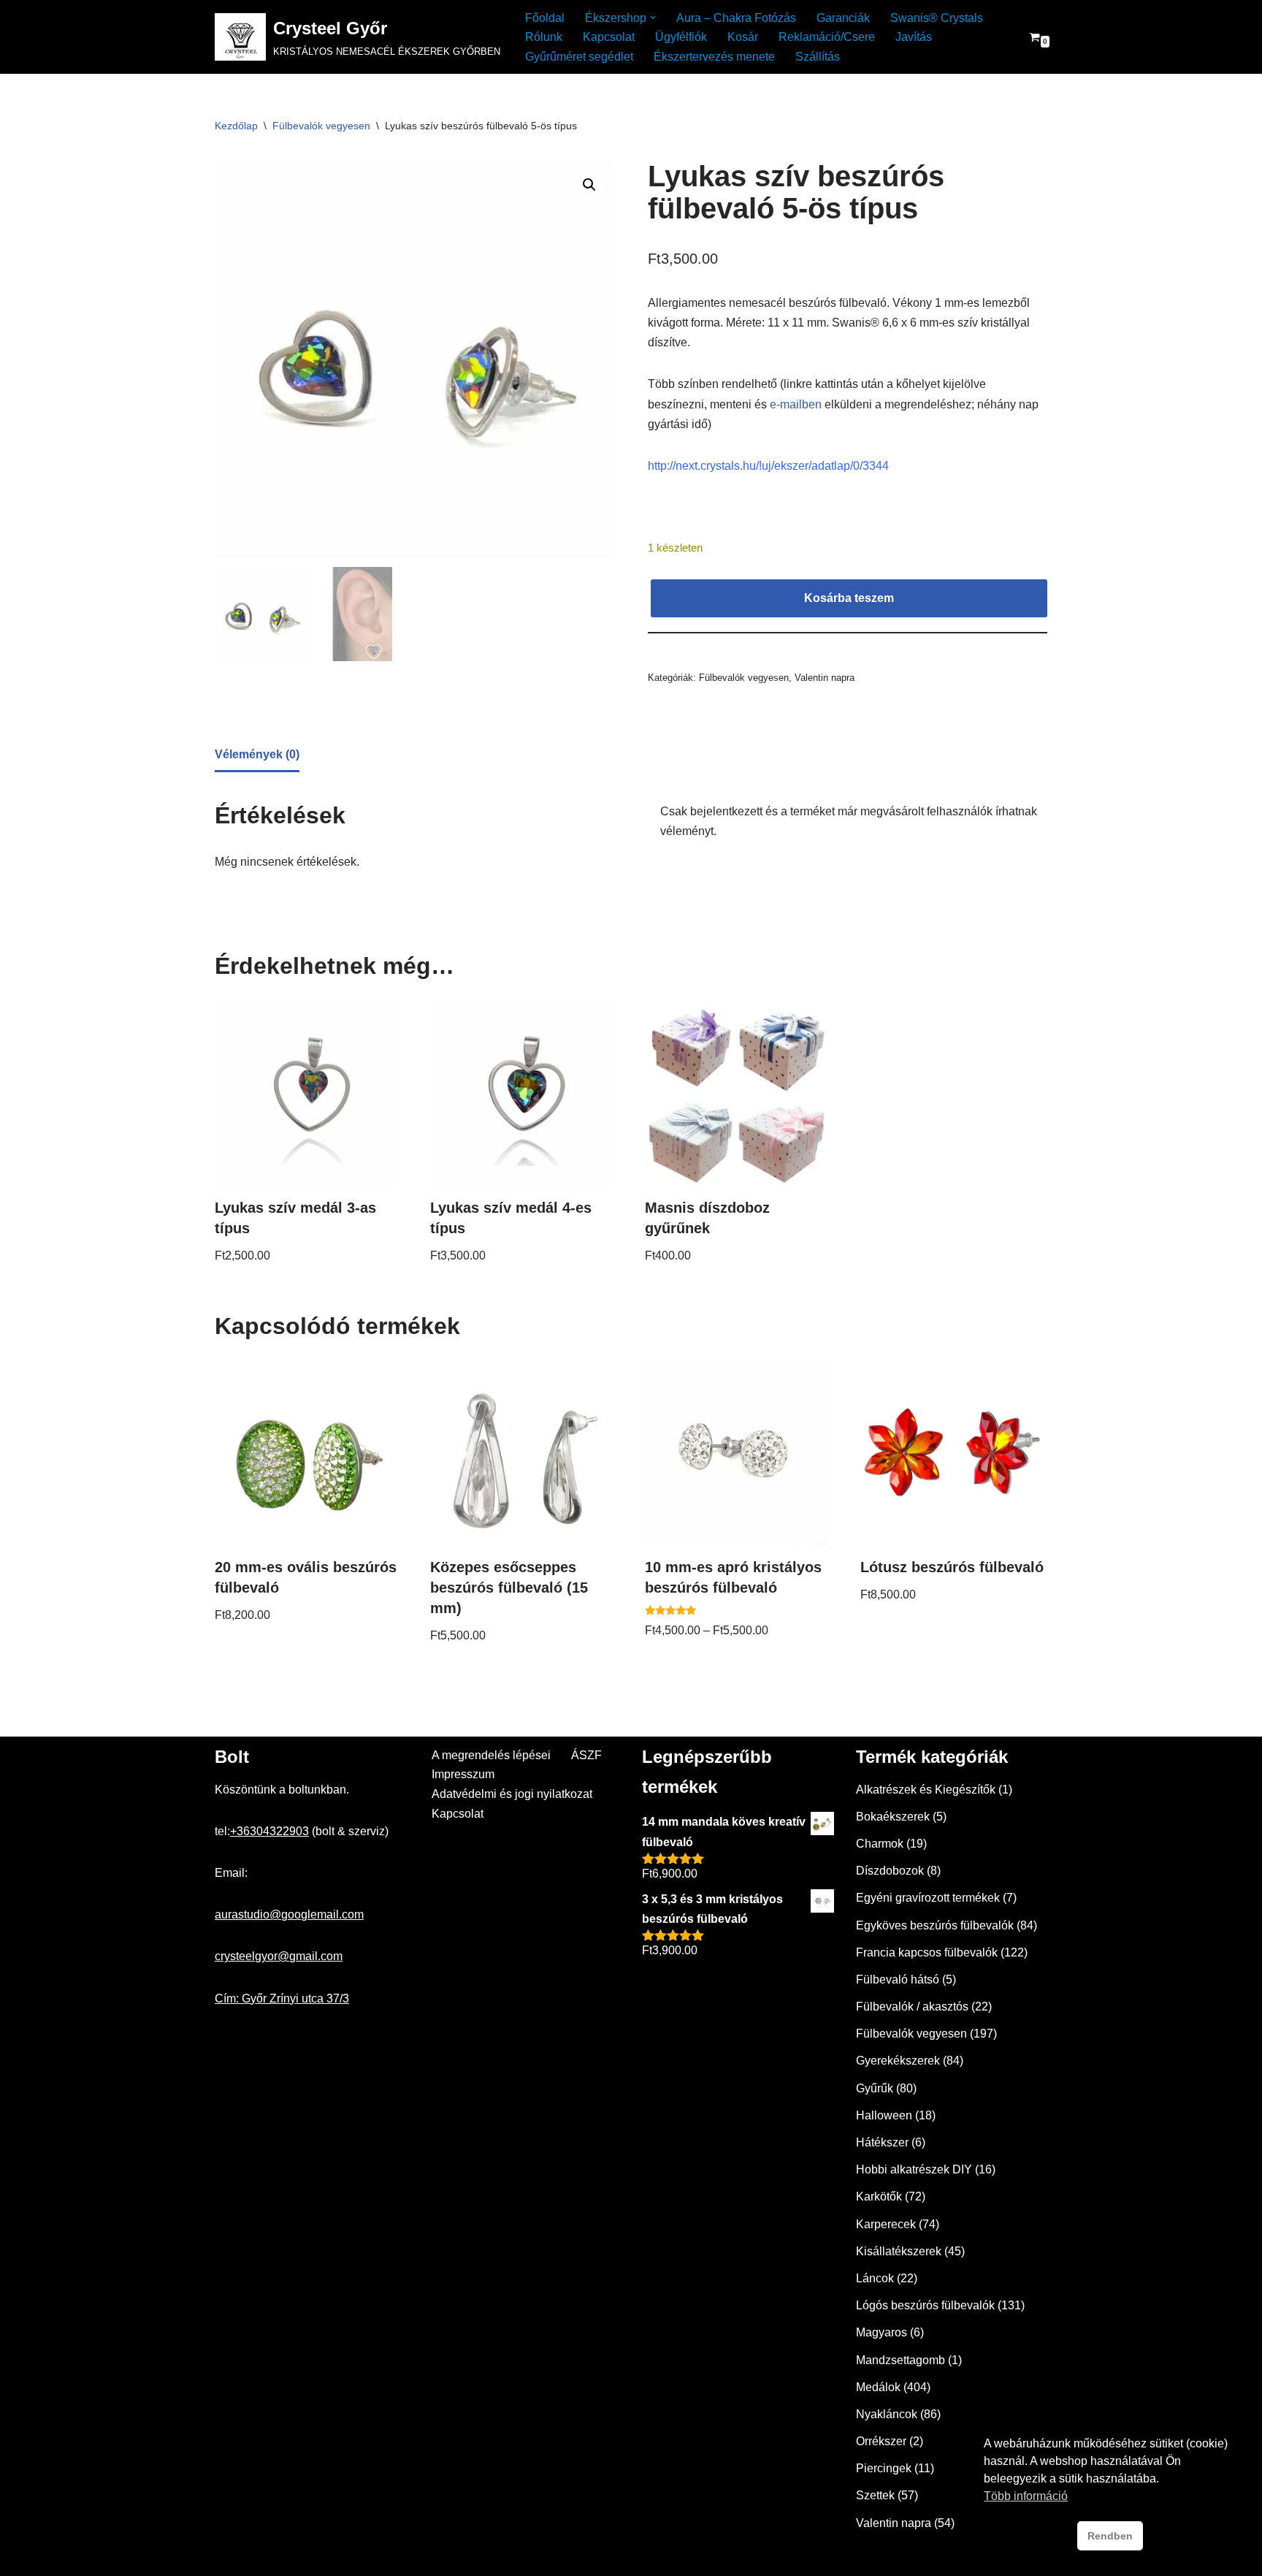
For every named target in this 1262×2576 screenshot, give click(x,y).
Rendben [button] (1110, 2536)
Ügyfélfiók (681, 37)
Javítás (914, 37)
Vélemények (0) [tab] (257, 754)
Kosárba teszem (849, 598)
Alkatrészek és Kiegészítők (926, 1790)
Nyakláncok (887, 2414)
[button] (653, 18)
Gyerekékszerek (898, 2061)
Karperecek (886, 2224)
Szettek (875, 2495)
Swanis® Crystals (937, 18)
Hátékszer (882, 2142)
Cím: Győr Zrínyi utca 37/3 (282, 1998)
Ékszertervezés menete (714, 57)
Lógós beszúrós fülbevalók (925, 2305)
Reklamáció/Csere (827, 37)
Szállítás (818, 57)
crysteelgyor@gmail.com (279, 1956)
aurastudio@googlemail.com (289, 1914)
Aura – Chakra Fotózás (736, 18)
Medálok (878, 2387)
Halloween (884, 2115)
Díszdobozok (890, 1871)
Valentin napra (825, 678)
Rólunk (544, 37)
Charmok (880, 1844)
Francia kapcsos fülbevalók (927, 1952)
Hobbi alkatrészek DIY (914, 2169)
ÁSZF (586, 1755)
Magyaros (882, 2332)
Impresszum (463, 1774)
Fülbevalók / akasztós (912, 2007)
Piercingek (884, 2468)
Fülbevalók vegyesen (321, 126)
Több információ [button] (1026, 2496)
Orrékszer (881, 2441)
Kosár (743, 37)
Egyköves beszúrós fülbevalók (935, 1925)
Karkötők (879, 2196)
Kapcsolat (609, 37)
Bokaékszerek (893, 1817)
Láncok (875, 2278)
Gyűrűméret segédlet (579, 57)
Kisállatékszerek (899, 2251)
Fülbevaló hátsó (898, 1979)
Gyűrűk (875, 2088)
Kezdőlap (236, 126)
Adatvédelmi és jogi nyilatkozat (512, 1794)
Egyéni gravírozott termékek (928, 1898)
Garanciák (843, 18)
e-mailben (796, 404)
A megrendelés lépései (491, 1755)
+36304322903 (269, 1831)
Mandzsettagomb (900, 2360)
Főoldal (545, 18)
